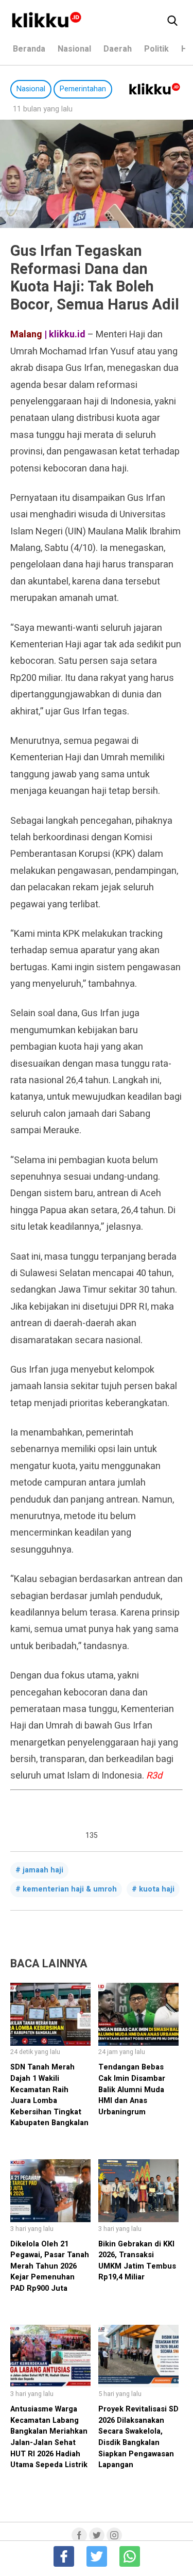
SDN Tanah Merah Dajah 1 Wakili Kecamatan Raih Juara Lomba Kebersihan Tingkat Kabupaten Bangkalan (49, 2095)
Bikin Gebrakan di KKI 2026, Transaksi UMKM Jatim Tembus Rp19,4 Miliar (137, 2261)
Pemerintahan (83, 89)
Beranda (29, 49)
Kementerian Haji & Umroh (70, 1889)
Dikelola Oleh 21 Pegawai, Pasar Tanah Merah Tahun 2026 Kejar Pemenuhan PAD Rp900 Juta (50, 2266)
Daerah (118, 49)
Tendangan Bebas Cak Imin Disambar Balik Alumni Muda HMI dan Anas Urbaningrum (132, 2089)
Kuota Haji (157, 1889)
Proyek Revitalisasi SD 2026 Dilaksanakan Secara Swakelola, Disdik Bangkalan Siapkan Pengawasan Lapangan (138, 2437)
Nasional (74, 49)
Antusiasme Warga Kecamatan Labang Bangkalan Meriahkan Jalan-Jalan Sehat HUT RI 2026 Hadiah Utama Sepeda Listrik (49, 2437)
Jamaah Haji (43, 1870)
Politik (156, 49)
